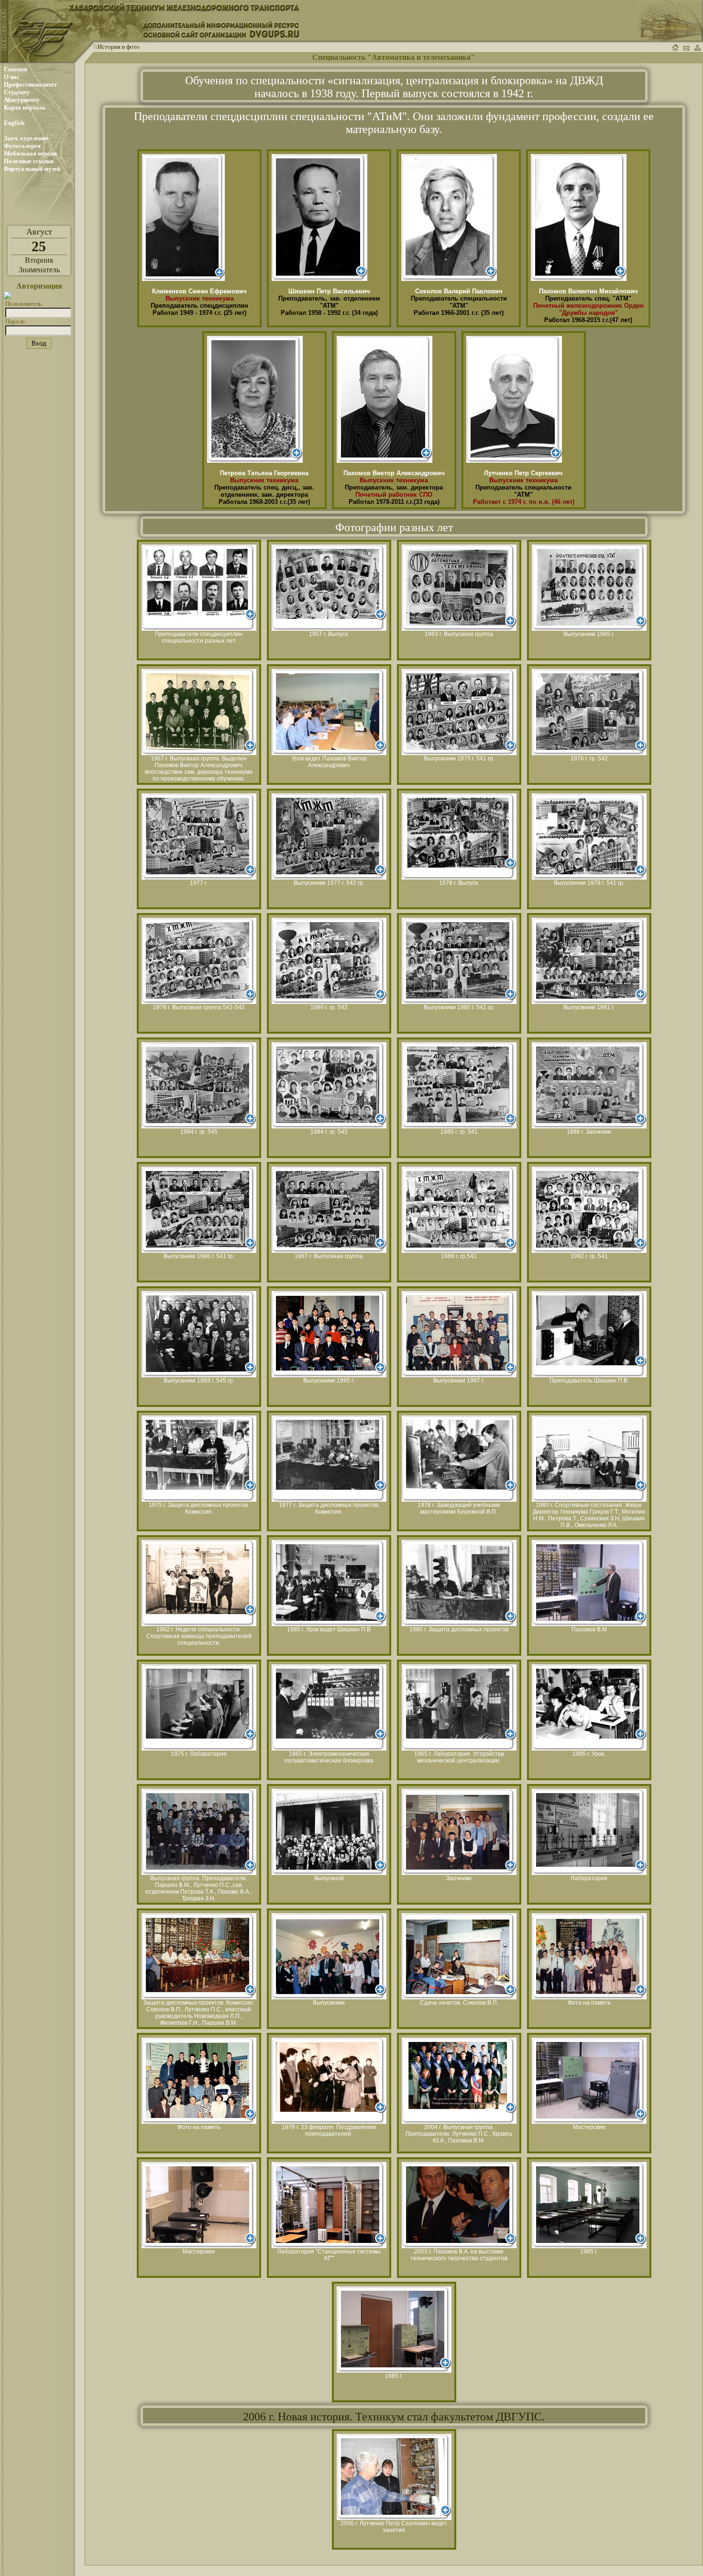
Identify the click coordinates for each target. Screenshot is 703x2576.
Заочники (459, 1878)
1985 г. (589, 2252)
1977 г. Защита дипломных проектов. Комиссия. (329, 1508)
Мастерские (589, 2127)
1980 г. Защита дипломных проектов (459, 1629)
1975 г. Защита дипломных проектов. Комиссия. (199, 1508)
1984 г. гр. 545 (199, 1132)
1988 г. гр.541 (459, 1256)
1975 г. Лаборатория (199, 1754)
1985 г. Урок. (589, 1754)
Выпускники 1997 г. (459, 1381)
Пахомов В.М (589, 1629)
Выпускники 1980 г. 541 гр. (459, 1007)
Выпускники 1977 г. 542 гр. (329, 883)
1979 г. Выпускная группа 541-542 (199, 1007)
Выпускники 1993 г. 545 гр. (199, 1381)
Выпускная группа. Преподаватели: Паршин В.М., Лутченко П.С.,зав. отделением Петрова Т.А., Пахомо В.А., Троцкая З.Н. (199, 1888)
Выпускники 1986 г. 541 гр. (199, 1256)
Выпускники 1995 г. (329, 1381)
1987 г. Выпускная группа (329, 1256)
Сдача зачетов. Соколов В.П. (459, 2003)
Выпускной (329, 1878)
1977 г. (199, 883)
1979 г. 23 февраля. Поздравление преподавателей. (329, 2130)
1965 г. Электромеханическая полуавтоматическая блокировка (329, 1757)
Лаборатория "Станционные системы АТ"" (329, 2255)
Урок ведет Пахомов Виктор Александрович (329, 762)
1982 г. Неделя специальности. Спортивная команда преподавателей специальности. (199, 1636)
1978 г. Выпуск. (459, 883)
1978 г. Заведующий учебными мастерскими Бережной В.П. (459, 1508)
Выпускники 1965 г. (589, 634)
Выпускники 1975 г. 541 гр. (459, 758)
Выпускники (329, 2003)
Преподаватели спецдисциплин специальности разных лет (199, 637)
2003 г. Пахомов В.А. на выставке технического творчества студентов (459, 2255)
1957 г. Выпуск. (329, 634)
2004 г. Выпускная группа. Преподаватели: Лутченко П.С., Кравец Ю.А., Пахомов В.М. (459, 2134)
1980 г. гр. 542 (329, 1007)
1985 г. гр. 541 (459, 1132)
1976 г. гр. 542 (589, 758)
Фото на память (589, 2003)
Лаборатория (589, 1878)
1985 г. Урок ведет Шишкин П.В (329, 1629)
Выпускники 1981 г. (589, 1007)
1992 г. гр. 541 (589, 1256)
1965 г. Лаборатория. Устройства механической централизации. (459, 1757)
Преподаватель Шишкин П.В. (589, 1381)
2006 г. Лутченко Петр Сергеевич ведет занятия (394, 2527)
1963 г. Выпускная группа (459, 634)
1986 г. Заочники (589, 1132)
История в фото (119, 47)
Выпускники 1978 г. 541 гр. (589, 883)
